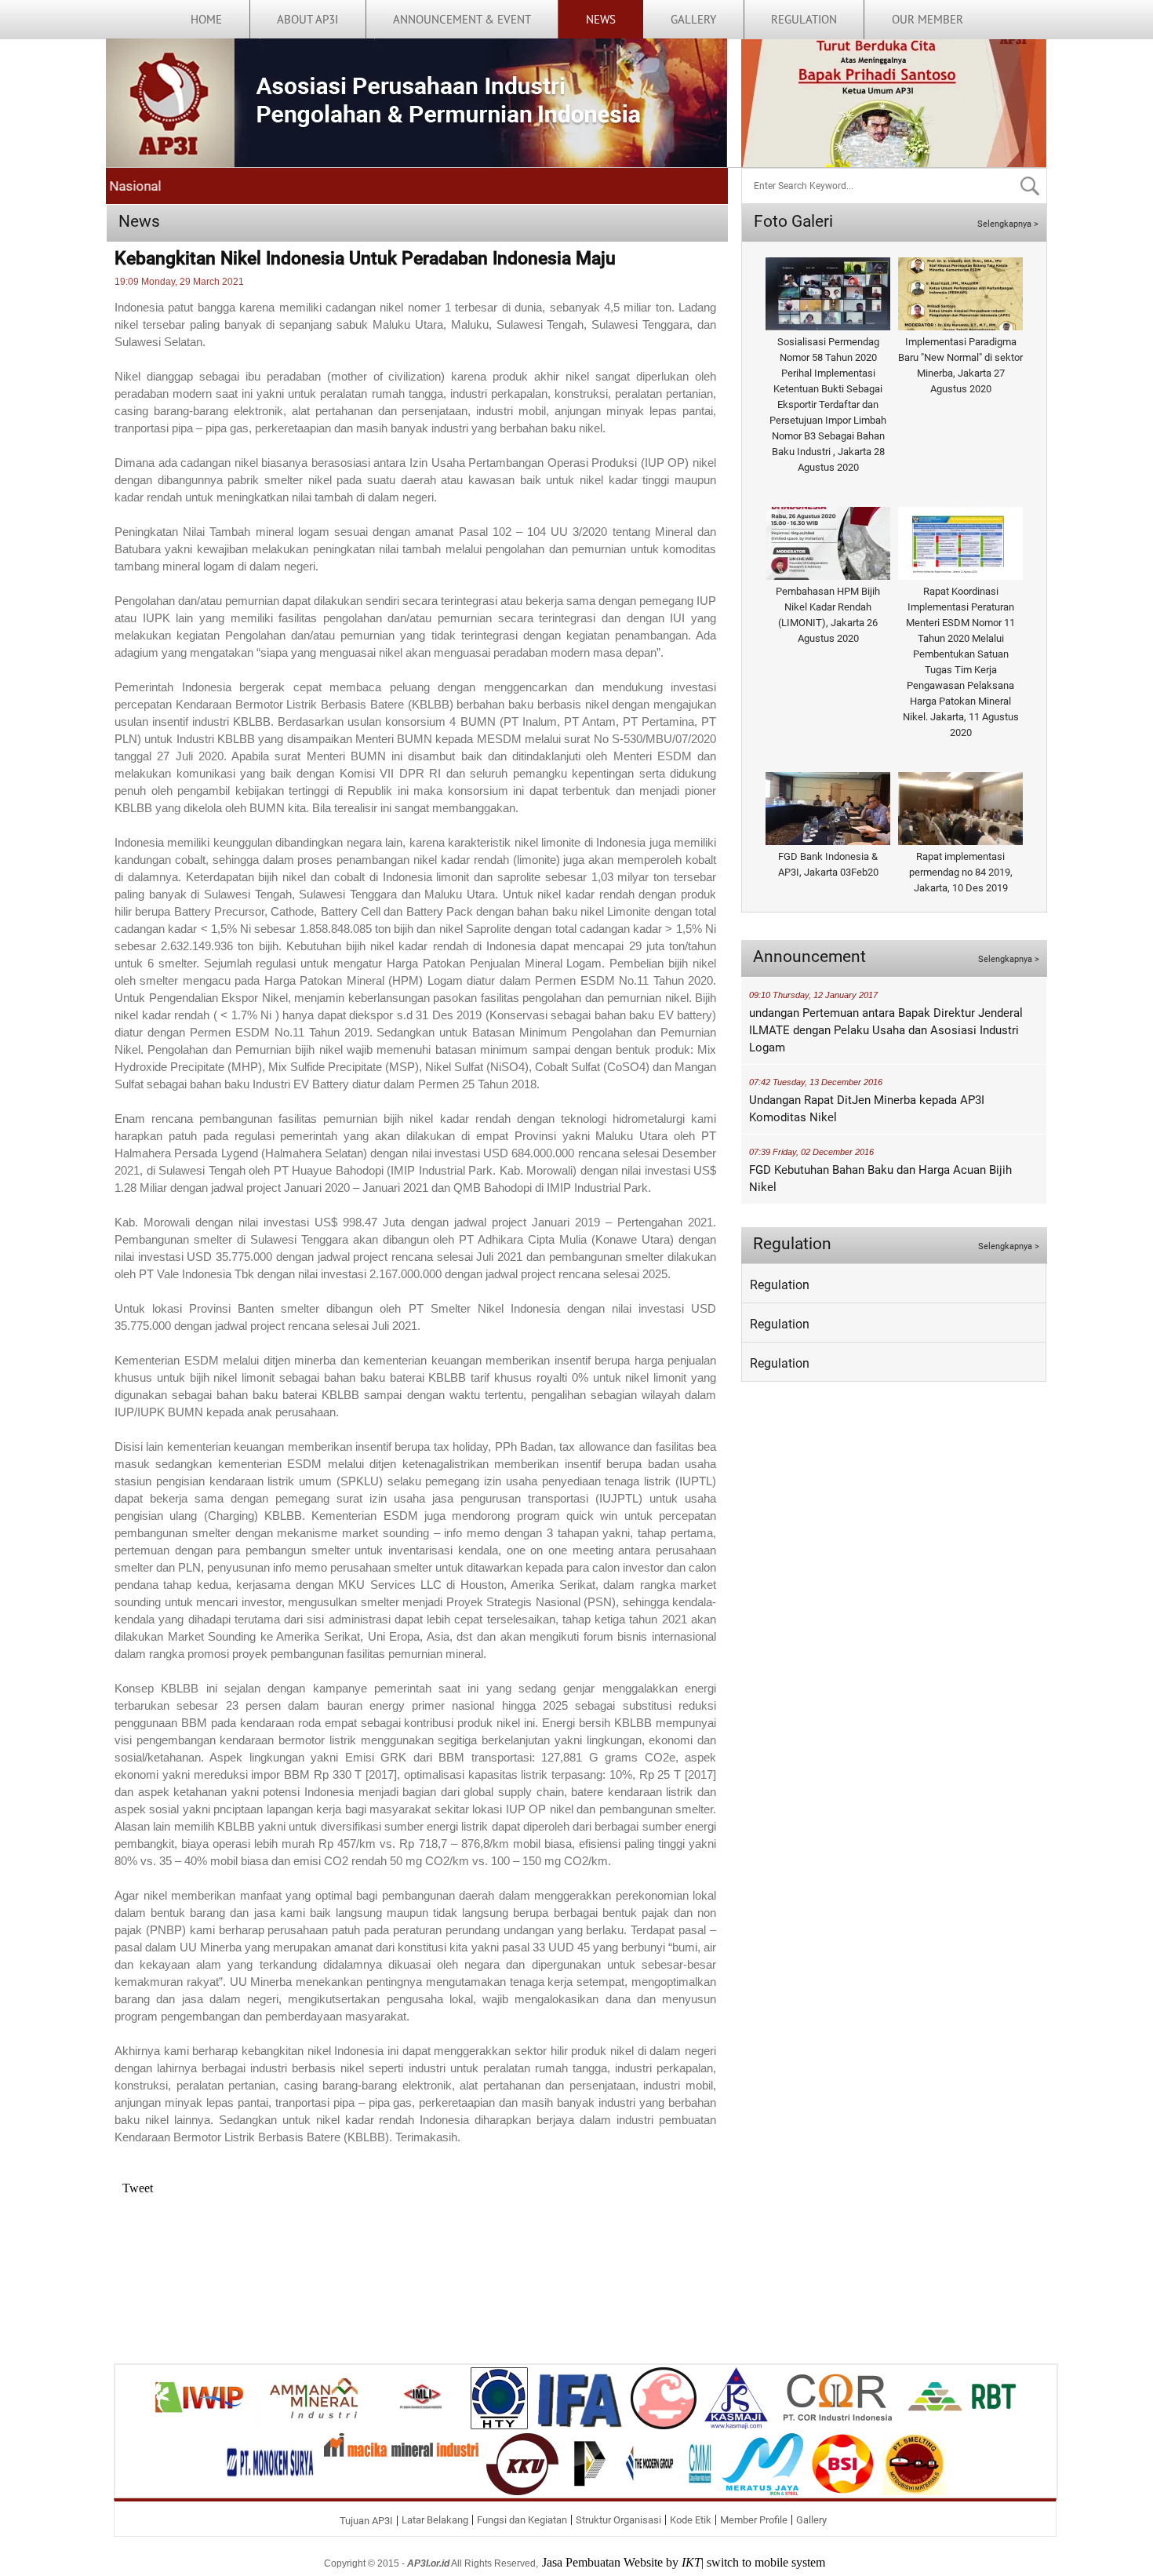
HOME (206, 19)
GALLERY (693, 19)
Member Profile (754, 2520)
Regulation (780, 1285)
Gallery (811, 2520)
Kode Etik (691, 2520)
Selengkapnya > (1008, 224)
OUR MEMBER (927, 19)
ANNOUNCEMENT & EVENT (462, 19)
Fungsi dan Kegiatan (522, 2520)
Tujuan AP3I (366, 2521)
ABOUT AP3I (307, 19)
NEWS (601, 19)
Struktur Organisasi (618, 2520)
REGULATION (804, 19)
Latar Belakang (435, 2520)
